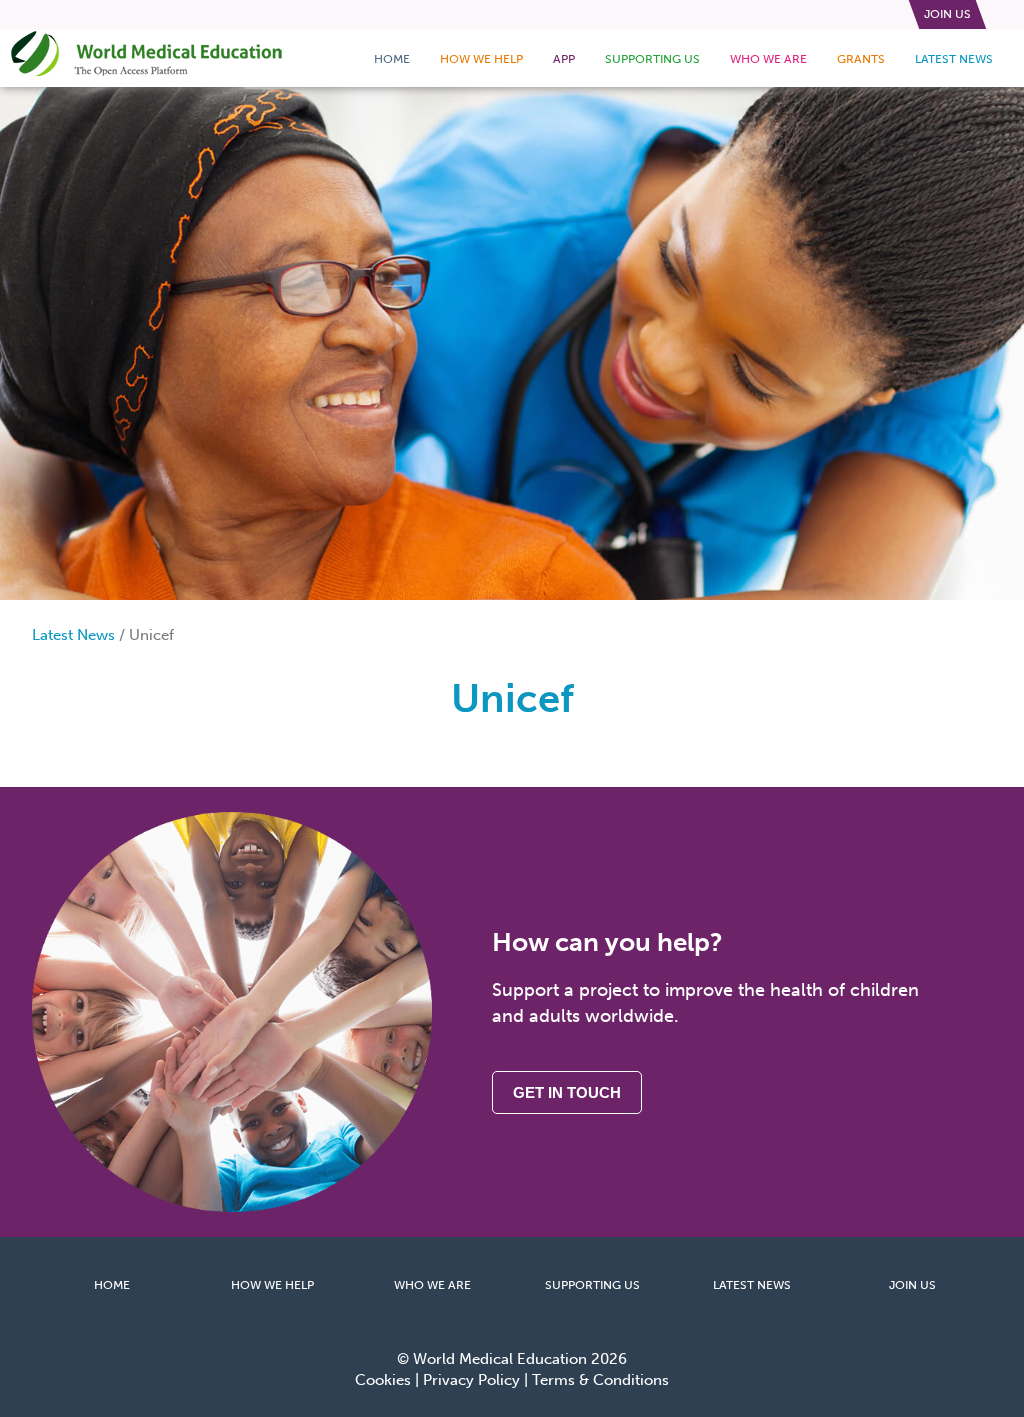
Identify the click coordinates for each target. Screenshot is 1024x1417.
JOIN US (912, 1285)
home (392, 59)
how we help (481, 59)
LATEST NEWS (752, 1285)
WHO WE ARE (432, 1285)
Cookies (383, 1380)
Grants (861, 59)
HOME (112, 1285)
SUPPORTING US (592, 1285)
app (564, 59)
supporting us (652, 59)
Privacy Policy (471, 1380)
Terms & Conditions (600, 1380)
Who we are (768, 59)
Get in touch (567, 1092)
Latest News (954, 59)
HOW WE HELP (272, 1285)
